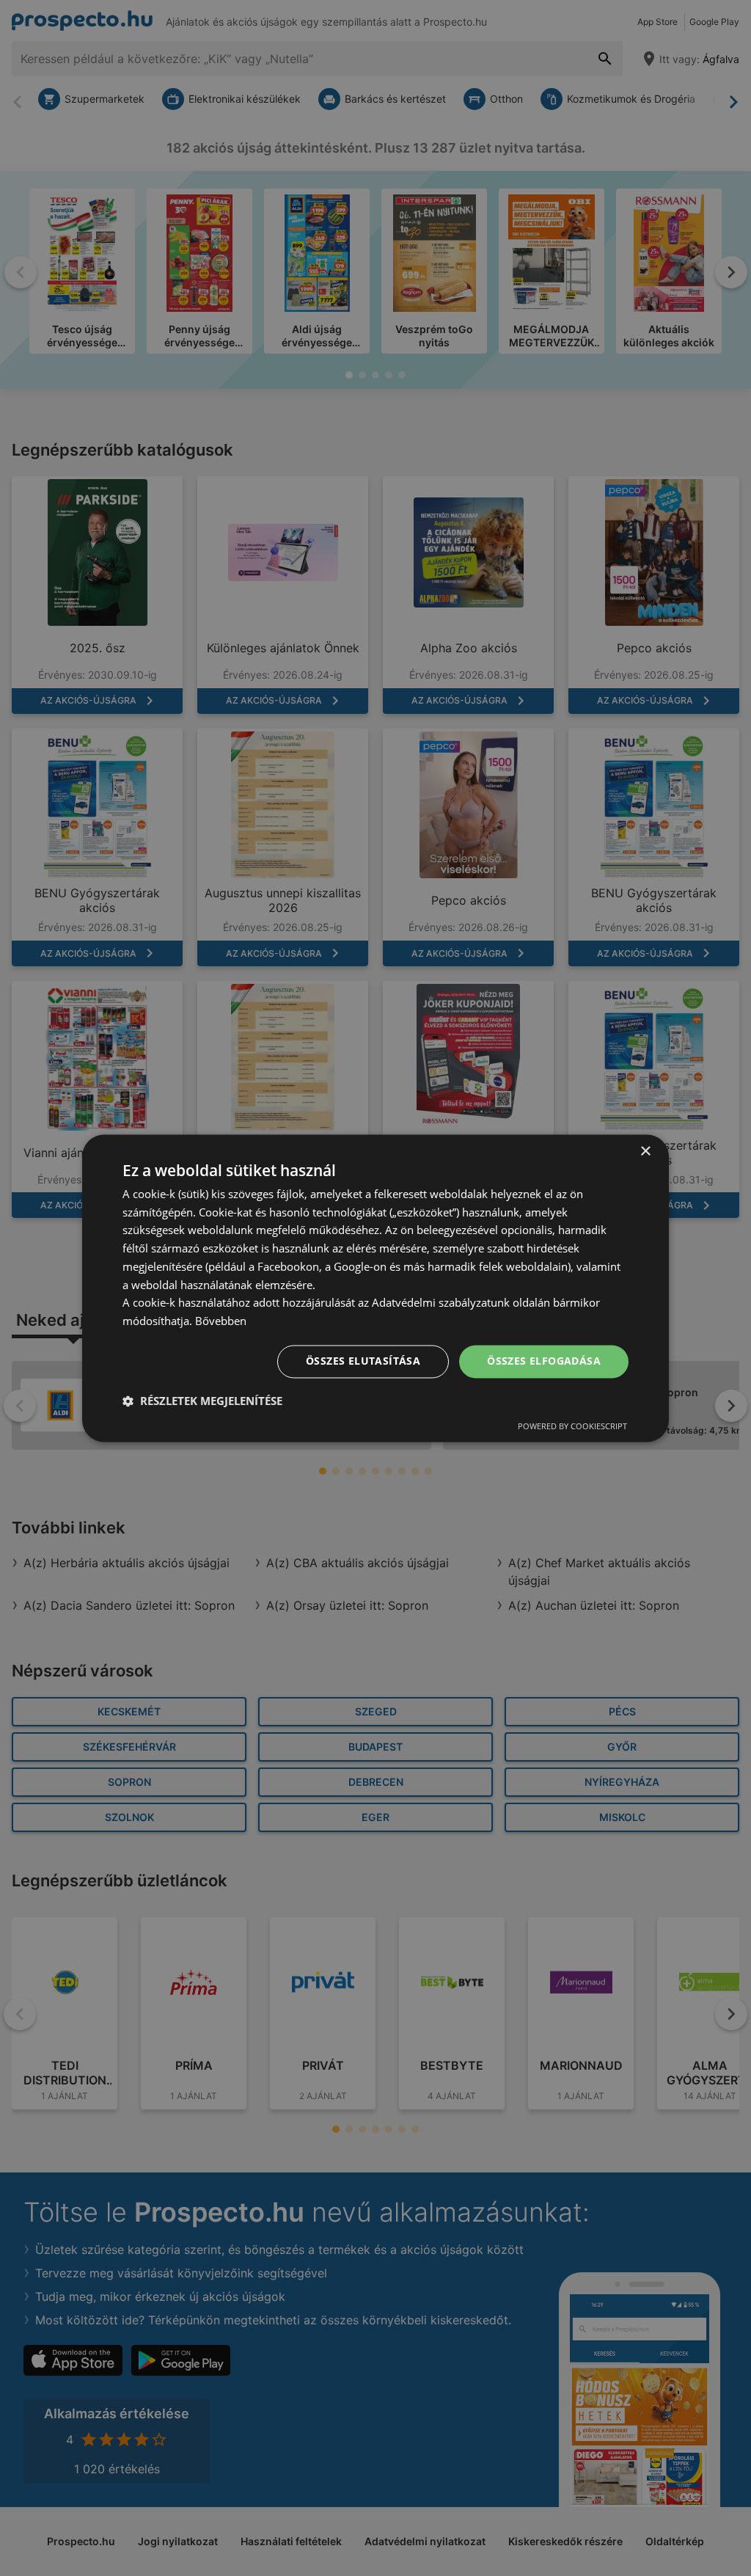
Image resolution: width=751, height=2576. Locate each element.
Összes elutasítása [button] (363, 1361)
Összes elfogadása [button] (544, 1361)
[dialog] (375, 1288)
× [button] (645, 1152)
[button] (202, 1401)
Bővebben (221, 1321)
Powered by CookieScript (572, 1426)
